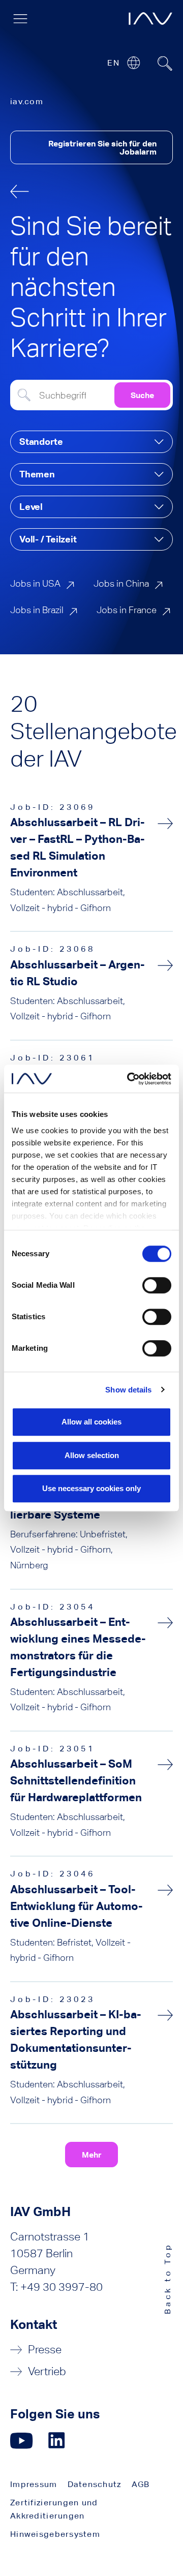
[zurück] (20, 191)
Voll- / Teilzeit (48, 539)
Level (31, 507)
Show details (128, 1390)
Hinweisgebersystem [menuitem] (55, 2534)
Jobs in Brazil (37, 610)
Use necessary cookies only (91, 1488)
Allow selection (92, 1455)
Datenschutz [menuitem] (95, 2484)
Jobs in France (127, 610)
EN (113, 63)
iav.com (27, 101)
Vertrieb (47, 2371)
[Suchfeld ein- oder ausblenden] (165, 64)
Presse (45, 2350)
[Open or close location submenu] (133, 63)
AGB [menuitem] (141, 2484)
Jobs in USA (35, 583)
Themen (37, 474)
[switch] (157, 1285)
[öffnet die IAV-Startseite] (150, 19)
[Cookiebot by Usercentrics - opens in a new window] (129, 1079)
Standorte (41, 442)
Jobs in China (121, 583)
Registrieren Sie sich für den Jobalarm (102, 147)
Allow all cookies (91, 1422)
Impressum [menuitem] (34, 2484)
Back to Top (167, 2278)
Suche (142, 395)
